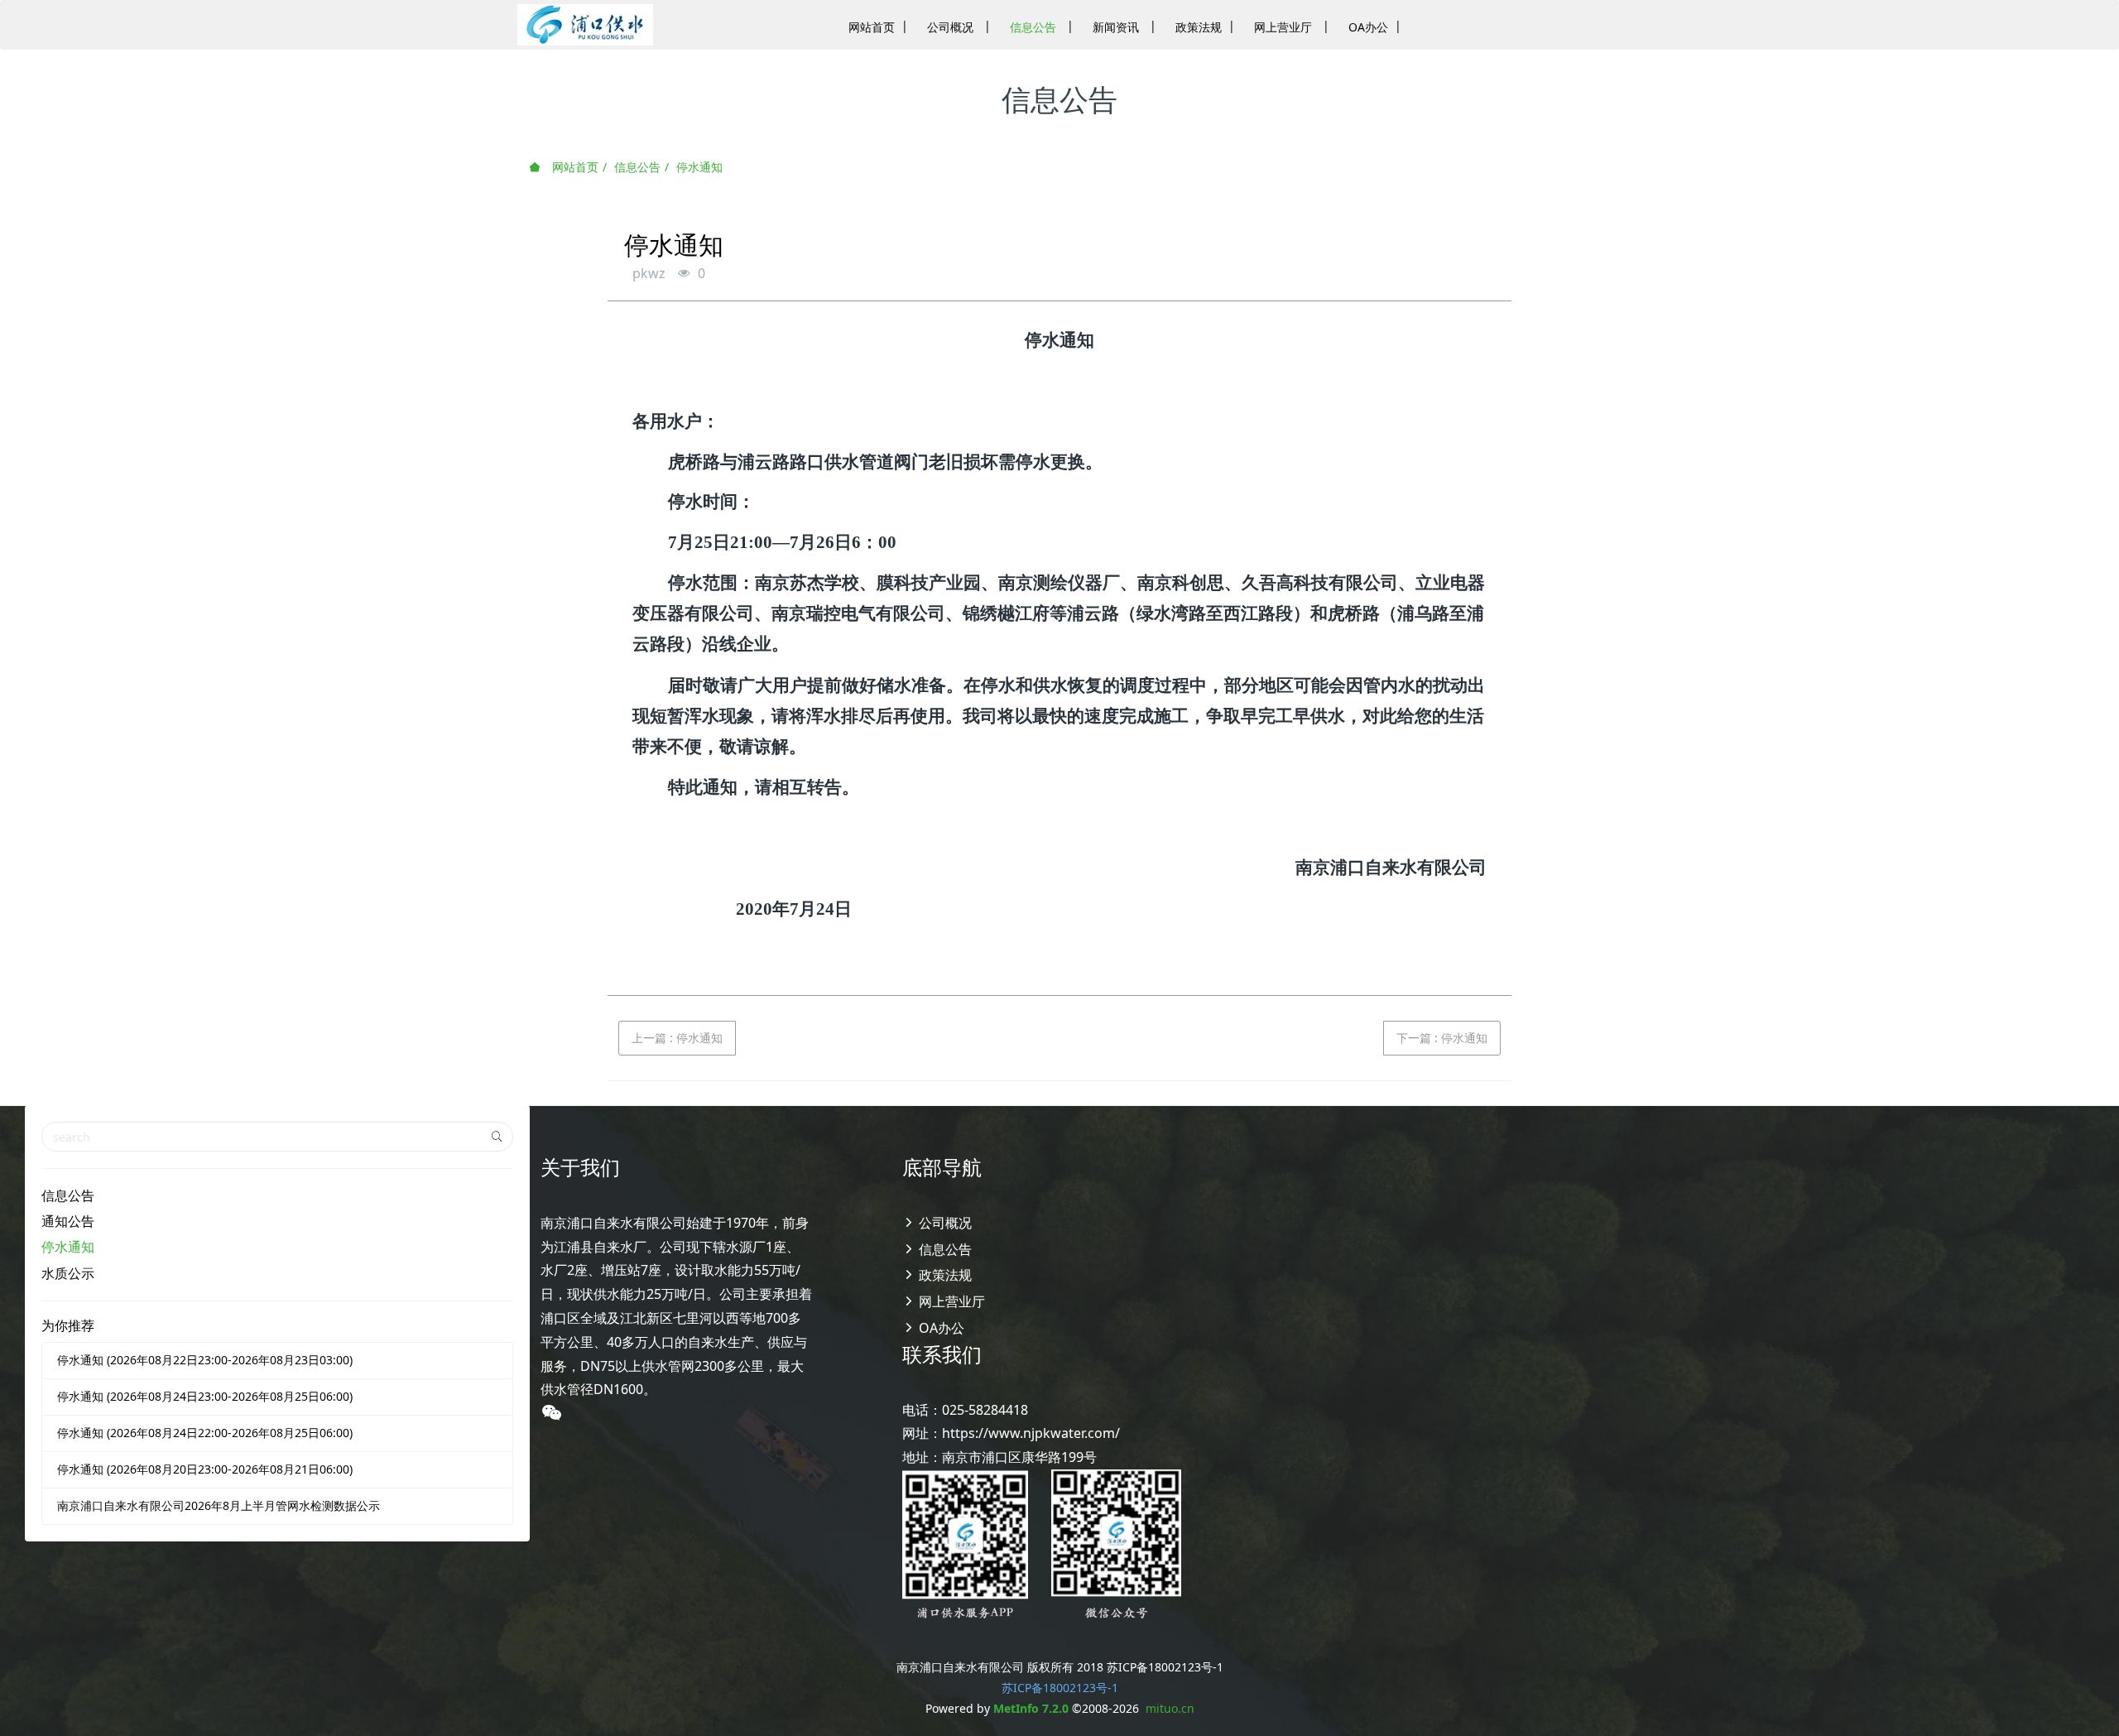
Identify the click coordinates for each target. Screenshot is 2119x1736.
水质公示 (68, 1273)
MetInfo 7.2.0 (1031, 1708)
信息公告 (637, 167)
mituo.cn (1170, 1708)
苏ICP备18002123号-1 (1060, 1688)
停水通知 (699, 167)
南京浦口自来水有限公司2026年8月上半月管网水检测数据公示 (219, 1505)
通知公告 (68, 1221)
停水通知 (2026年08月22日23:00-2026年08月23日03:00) (205, 1360)
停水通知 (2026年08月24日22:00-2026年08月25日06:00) (205, 1433)
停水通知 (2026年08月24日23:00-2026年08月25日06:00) (205, 1396)
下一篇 (1442, 1038)
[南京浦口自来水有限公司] (585, 25)
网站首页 (574, 167)
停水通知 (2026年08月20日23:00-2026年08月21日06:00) (205, 1469)
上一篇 (677, 1038)
